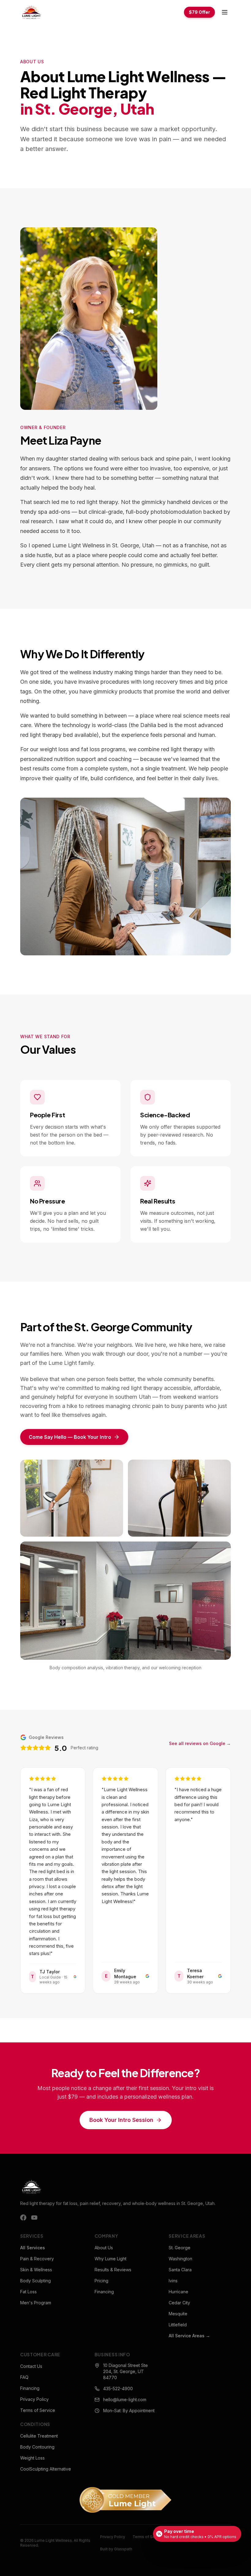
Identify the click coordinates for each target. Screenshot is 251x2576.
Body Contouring (37, 2447)
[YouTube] (34, 2218)
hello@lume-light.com (125, 2400)
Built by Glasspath (116, 2549)
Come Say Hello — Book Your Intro (70, 1437)
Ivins (173, 2281)
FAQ (24, 2377)
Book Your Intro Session (121, 2120)
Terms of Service (38, 2410)
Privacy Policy (34, 2399)
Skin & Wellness (36, 2270)
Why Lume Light (111, 2259)
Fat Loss (28, 2292)
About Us (104, 2248)
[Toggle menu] (225, 12)
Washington (180, 2259)
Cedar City (179, 2303)
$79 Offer (199, 12)
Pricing (101, 2281)
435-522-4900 (118, 2389)
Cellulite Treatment (39, 2436)
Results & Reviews (113, 2270)
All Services (33, 2248)
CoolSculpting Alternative (46, 2469)
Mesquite (178, 2314)
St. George (180, 2248)
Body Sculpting (36, 2281)
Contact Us (31, 2366)
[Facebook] (23, 2218)
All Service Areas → (189, 2336)
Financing (104, 2292)
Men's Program (36, 2303)
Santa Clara (180, 2270)
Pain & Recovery (37, 2259)
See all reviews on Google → (200, 1743)
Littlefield (178, 2325)
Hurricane (178, 2292)
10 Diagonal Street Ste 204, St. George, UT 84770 (125, 2371)
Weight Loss (32, 2458)
